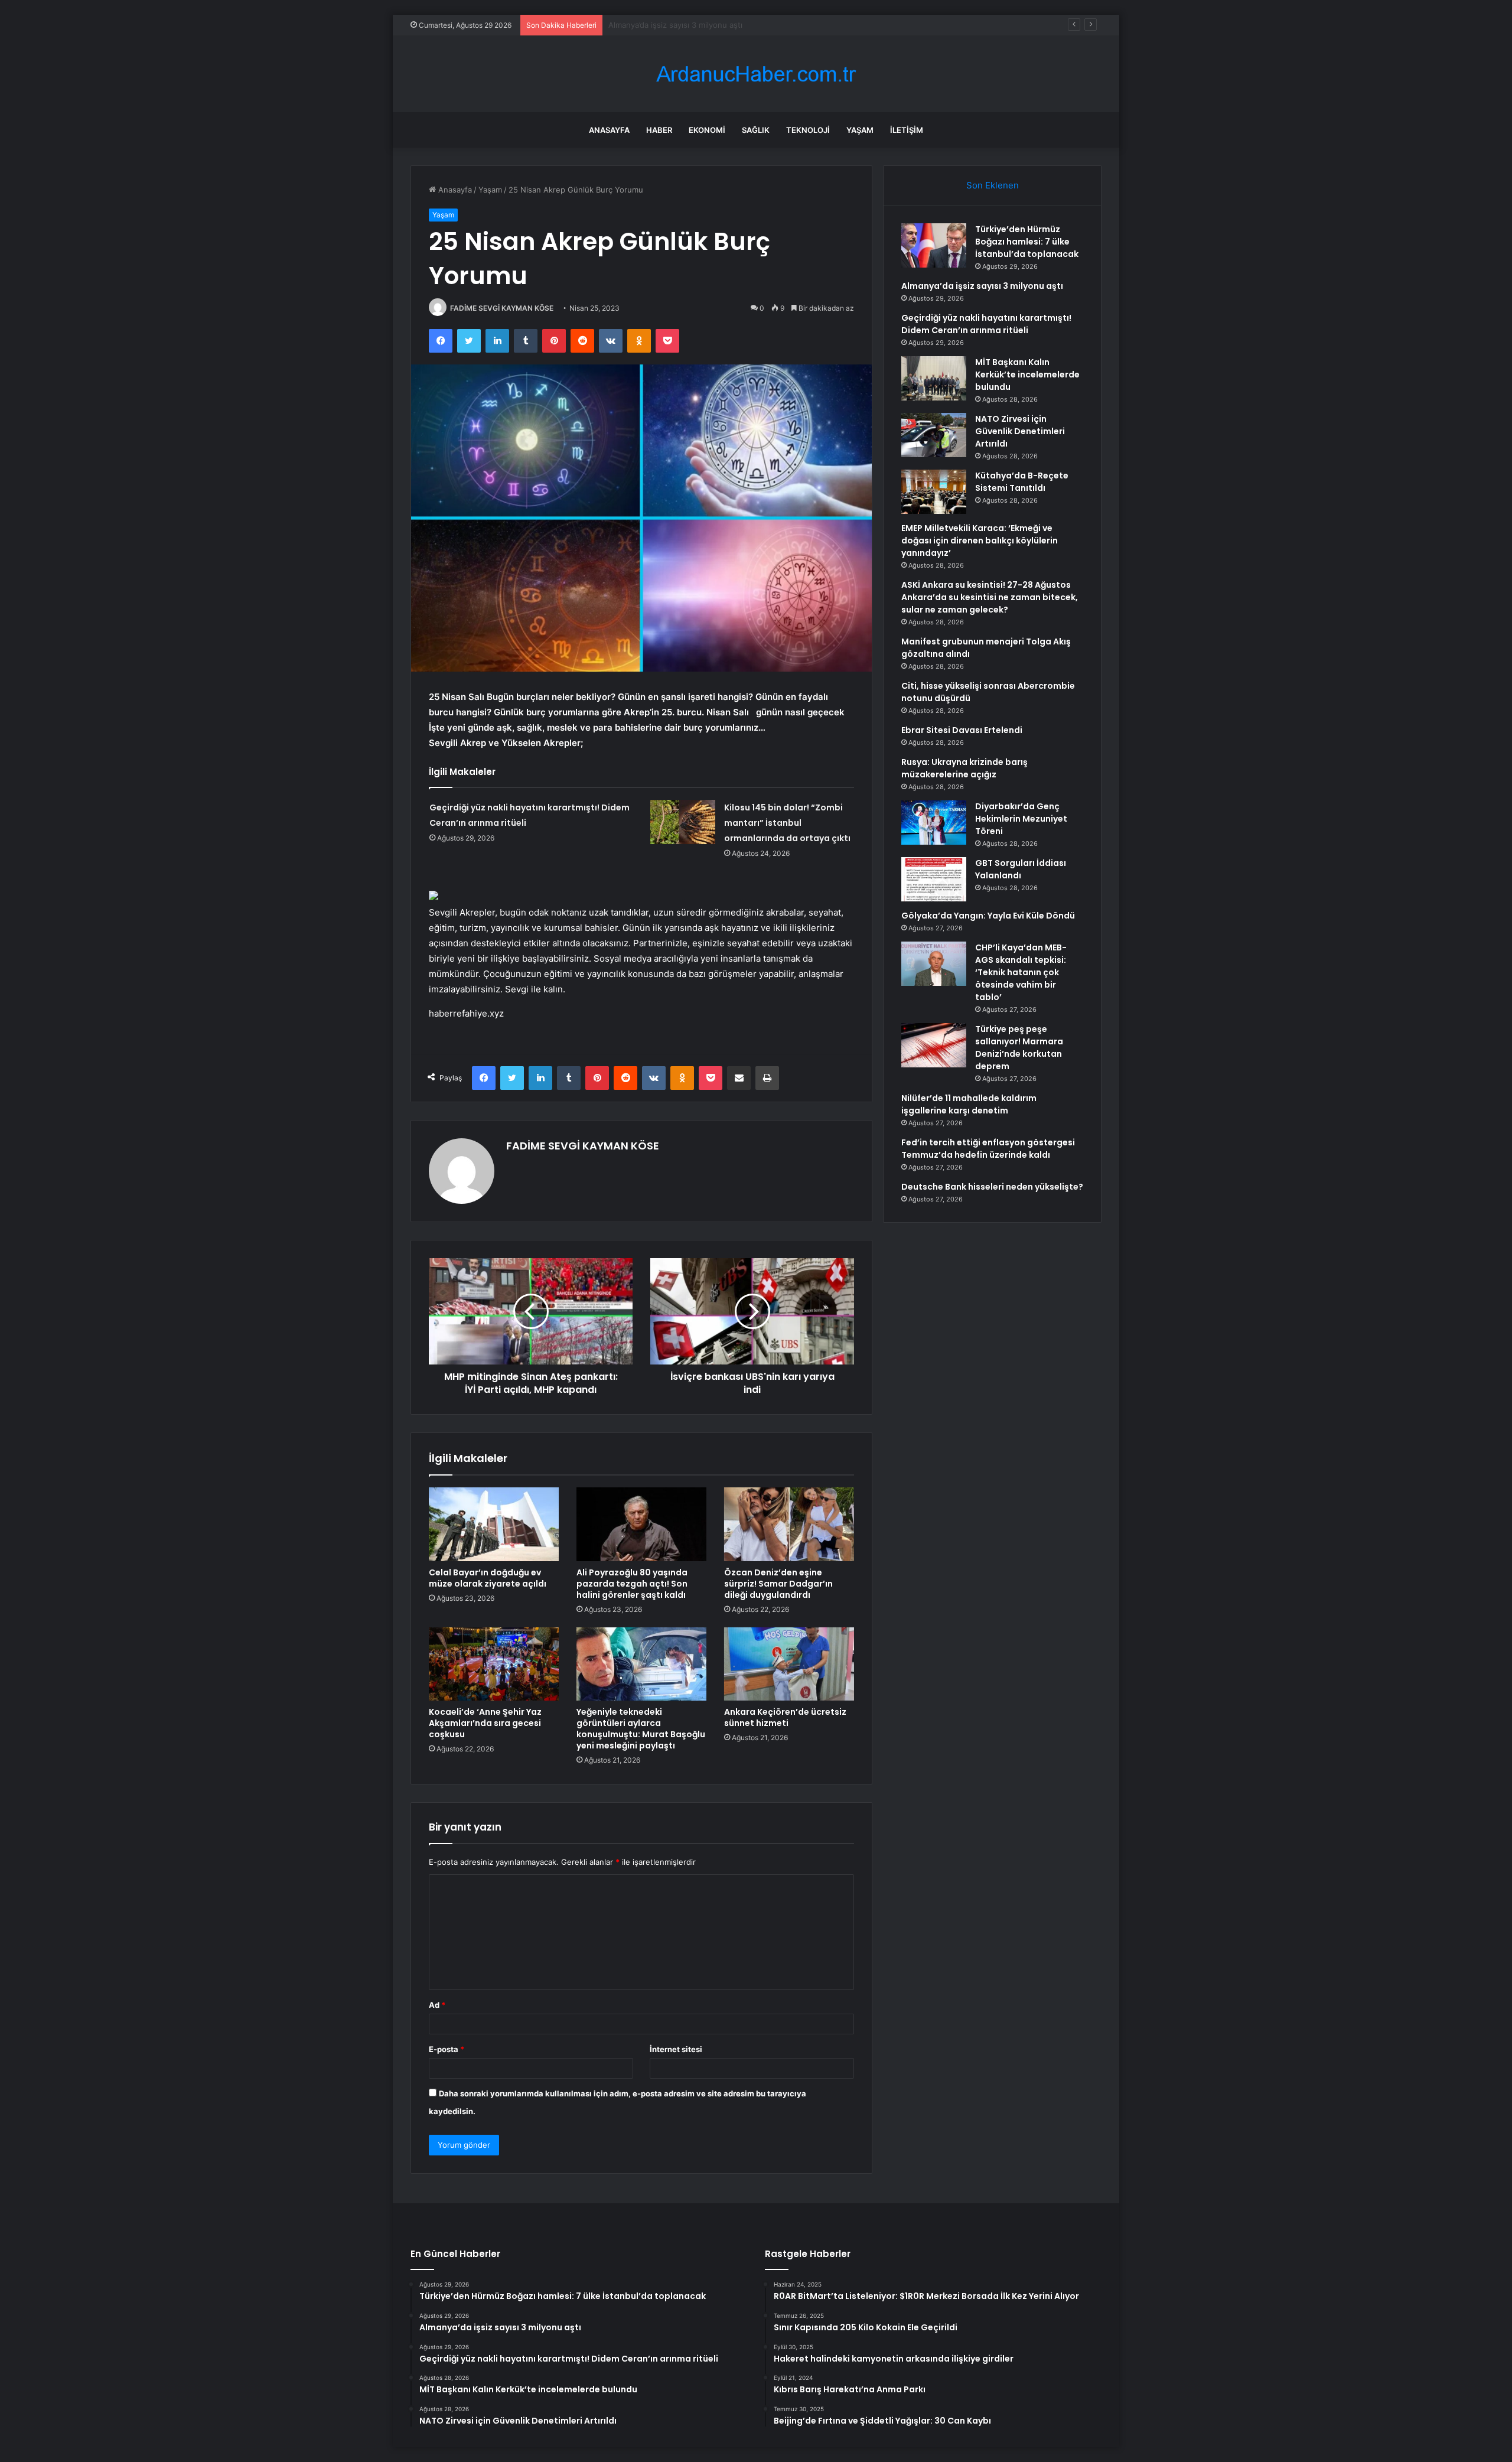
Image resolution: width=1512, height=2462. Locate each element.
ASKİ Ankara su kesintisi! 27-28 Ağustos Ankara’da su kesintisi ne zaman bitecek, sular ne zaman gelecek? (990, 597)
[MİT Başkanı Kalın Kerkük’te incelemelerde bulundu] (934, 378)
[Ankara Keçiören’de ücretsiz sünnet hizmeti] (789, 1664)
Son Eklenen (993, 185)
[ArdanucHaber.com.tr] (756, 74)
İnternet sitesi (676, 2049)
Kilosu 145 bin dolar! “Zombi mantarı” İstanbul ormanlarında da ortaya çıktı (787, 823)
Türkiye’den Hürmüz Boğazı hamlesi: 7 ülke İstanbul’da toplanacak (1027, 242)
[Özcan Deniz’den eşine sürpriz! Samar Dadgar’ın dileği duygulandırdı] (789, 1524)
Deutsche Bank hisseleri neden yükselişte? (992, 1187)
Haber (659, 130)
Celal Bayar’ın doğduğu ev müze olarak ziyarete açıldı (488, 1578)
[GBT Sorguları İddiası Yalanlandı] (934, 879)
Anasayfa (609, 130)
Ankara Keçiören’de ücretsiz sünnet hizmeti (785, 1717)
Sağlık (756, 130)
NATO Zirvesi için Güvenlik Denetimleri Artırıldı (1020, 431)
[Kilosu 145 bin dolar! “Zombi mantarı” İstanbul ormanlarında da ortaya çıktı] (683, 822)
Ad (437, 2005)
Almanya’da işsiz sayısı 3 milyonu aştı (982, 286)
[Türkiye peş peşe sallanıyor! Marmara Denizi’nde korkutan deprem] (934, 1045)
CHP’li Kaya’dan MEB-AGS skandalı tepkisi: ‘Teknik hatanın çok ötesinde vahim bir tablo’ (1021, 972)
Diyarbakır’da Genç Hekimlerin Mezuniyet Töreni (1021, 819)
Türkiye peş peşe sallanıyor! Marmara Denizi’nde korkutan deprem (1019, 1048)
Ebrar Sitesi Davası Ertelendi (962, 730)
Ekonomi (707, 130)
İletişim (907, 130)
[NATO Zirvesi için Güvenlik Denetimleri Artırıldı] (934, 435)
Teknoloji (808, 130)
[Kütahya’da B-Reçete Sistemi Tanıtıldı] (934, 492)
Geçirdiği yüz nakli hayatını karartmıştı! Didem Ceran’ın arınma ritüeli (732, 25)
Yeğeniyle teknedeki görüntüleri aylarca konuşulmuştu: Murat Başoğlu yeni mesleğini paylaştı (641, 1729)
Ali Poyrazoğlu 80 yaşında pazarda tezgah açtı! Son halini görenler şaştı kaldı (632, 1584)
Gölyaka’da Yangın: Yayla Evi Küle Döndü (988, 916)
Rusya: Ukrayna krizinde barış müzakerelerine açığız (964, 768)
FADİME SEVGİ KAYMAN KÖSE (502, 308)
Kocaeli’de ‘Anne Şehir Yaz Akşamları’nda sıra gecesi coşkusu (485, 1723)
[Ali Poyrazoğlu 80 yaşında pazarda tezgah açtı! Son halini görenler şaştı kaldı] (641, 1524)
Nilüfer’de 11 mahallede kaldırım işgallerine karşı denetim (969, 1104)
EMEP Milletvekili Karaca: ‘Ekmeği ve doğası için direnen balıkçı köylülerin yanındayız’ (980, 540)
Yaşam (860, 130)
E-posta (447, 2049)
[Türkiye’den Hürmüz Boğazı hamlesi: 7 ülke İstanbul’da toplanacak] (934, 245)
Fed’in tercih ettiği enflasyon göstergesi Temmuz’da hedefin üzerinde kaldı (988, 1149)
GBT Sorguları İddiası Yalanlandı (1021, 869)
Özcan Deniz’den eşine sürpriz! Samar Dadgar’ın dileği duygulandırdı (778, 1584)
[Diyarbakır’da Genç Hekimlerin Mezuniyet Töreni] (934, 823)
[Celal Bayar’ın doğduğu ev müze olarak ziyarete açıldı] (494, 1524)
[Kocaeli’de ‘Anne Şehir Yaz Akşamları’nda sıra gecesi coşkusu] (494, 1664)
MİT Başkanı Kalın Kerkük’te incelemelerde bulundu (1027, 374)
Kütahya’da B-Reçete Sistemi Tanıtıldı (1022, 482)
